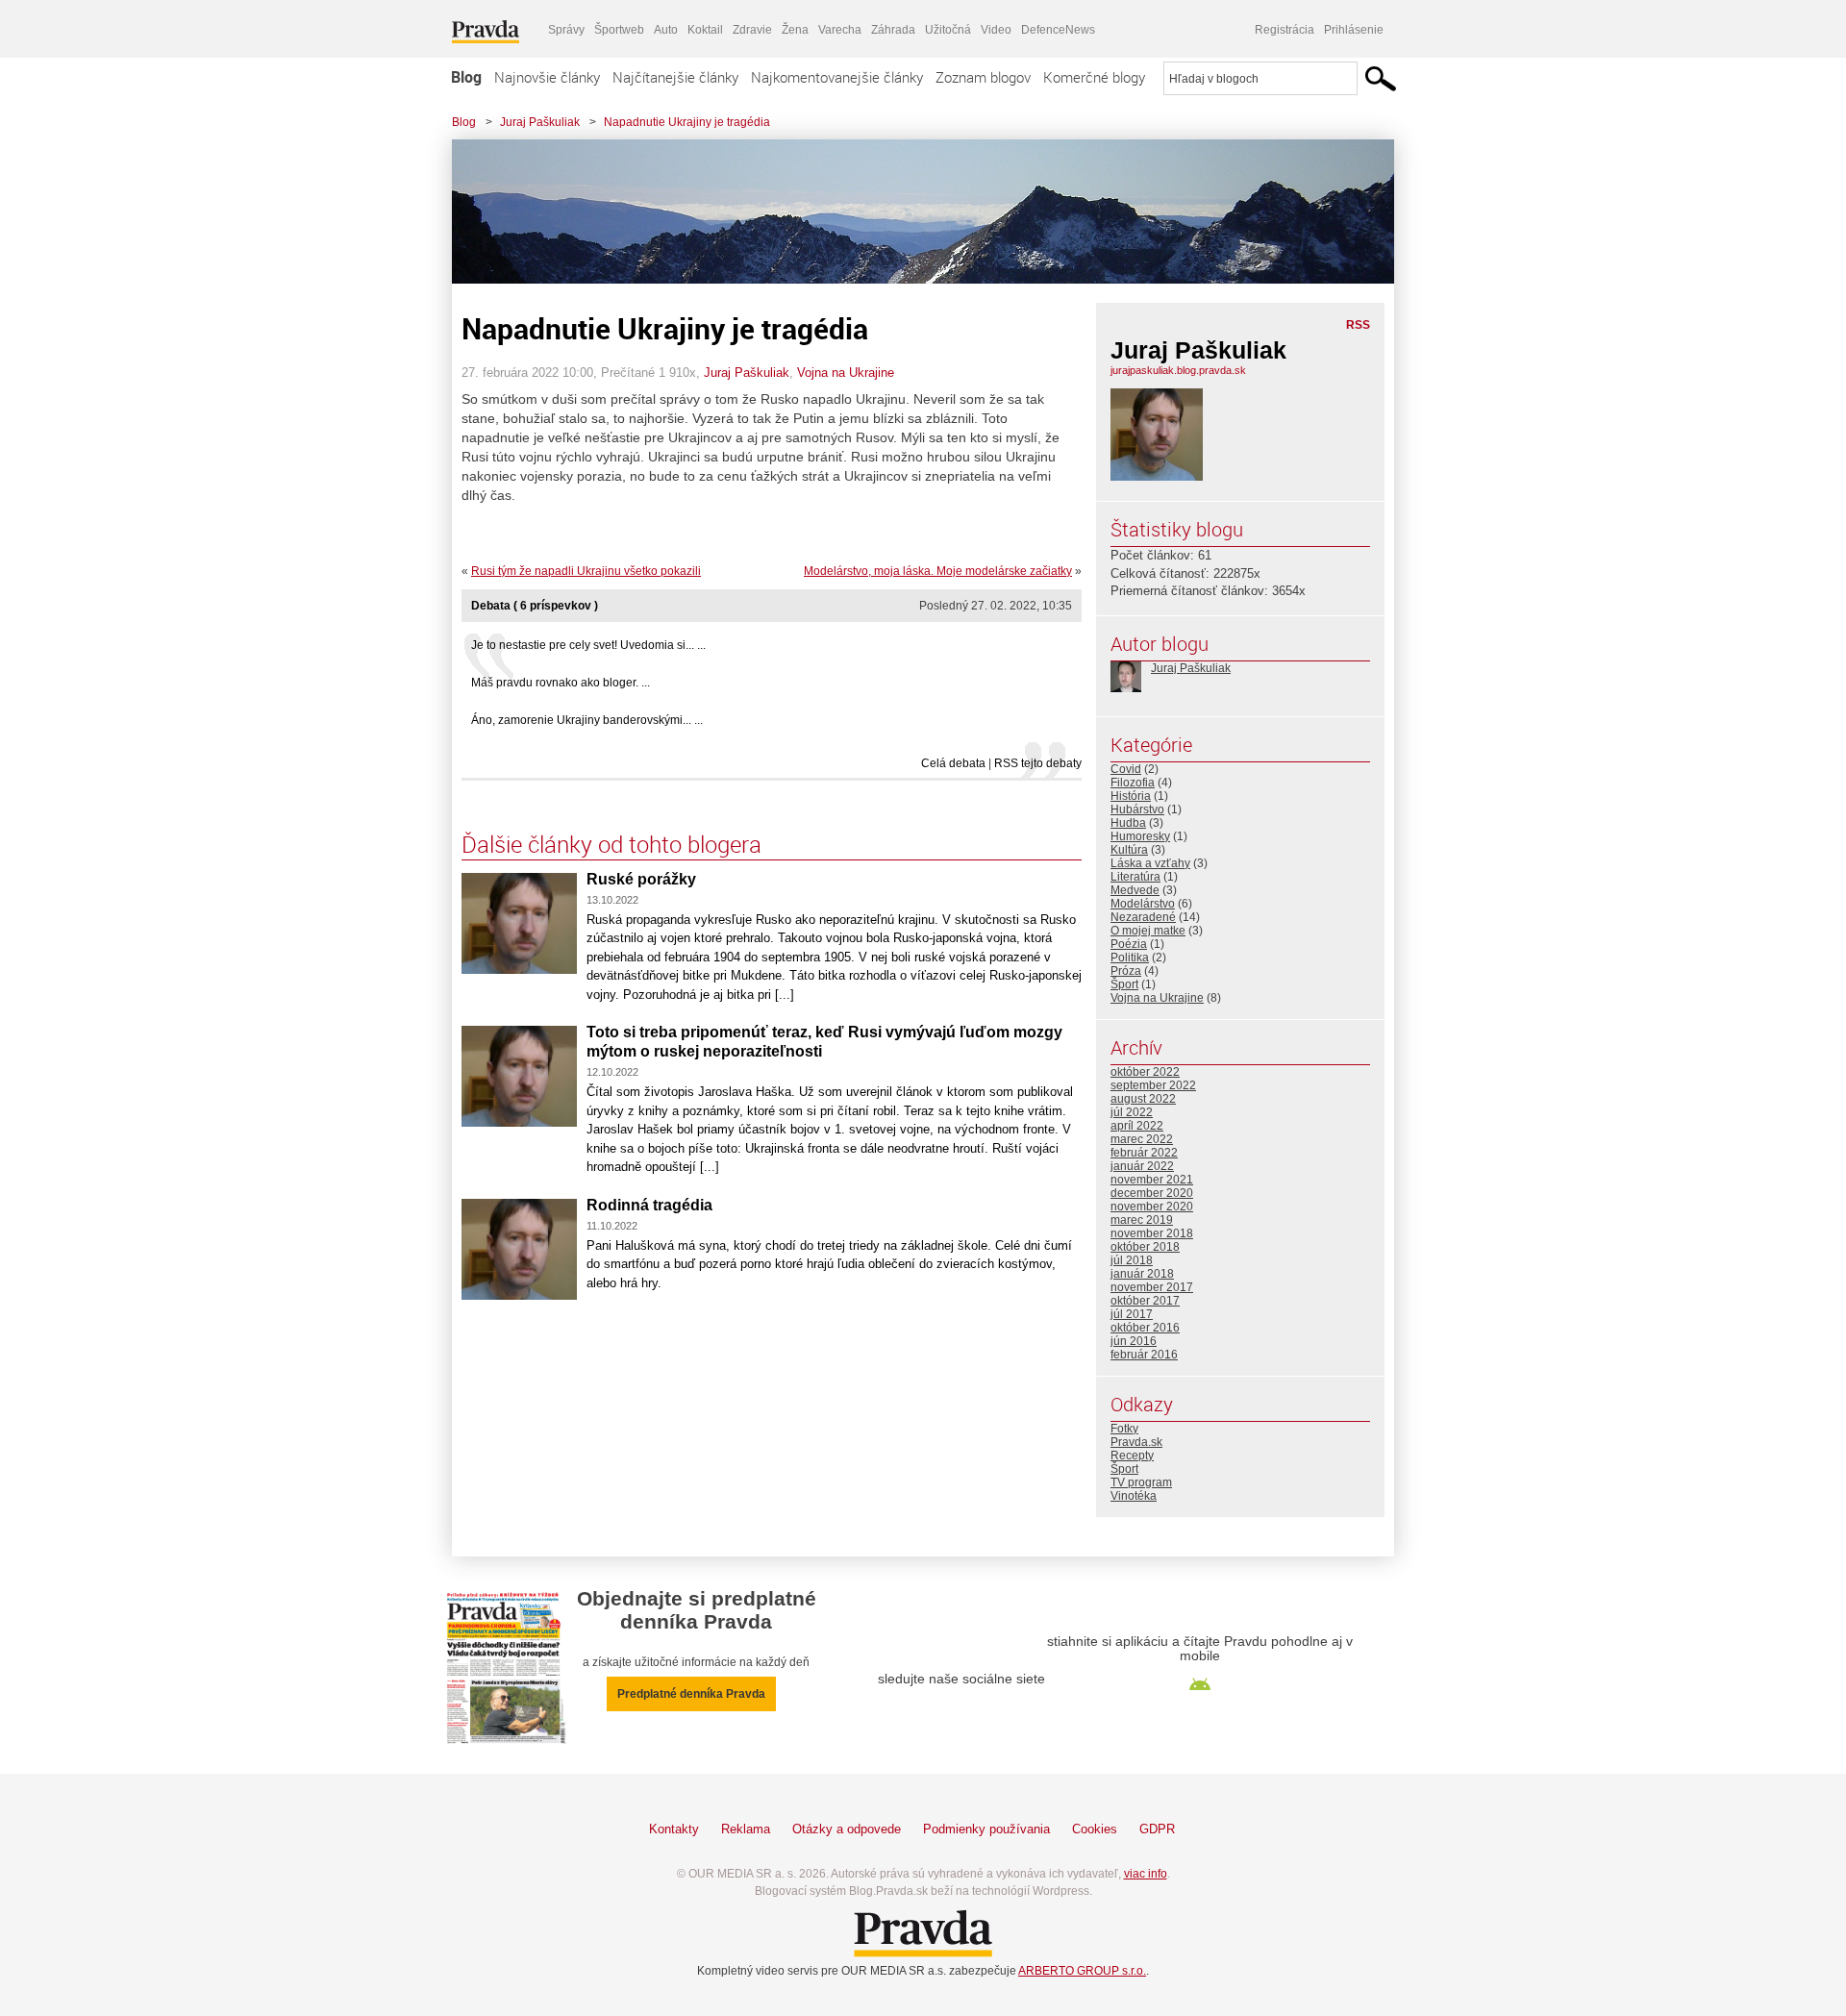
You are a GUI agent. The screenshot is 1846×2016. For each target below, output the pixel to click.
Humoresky (1140, 836)
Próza (1126, 971)
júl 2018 (1132, 1260)
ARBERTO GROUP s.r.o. (1082, 1971)
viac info (1146, 1874)
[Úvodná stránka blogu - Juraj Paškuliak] (909, 212)
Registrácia (1285, 30)
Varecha (840, 30)
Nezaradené (1143, 917)
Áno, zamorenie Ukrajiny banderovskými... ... (587, 720)
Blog (466, 77)
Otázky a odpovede (847, 1829)
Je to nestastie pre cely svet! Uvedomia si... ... (588, 645)
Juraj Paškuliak (540, 122)
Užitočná (948, 30)
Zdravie (752, 30)
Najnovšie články (547, 77)
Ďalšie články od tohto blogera (611, 844)
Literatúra (1135, 877)
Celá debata (953, 763)
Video (996, 30)
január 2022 (1142, 1166)
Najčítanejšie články (675, 77)
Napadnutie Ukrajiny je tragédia (687, 122)
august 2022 (1143, 1099)
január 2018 (1142, 1274)
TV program (1141, 1482)
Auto (666, 30)
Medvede (1135, 890)
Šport (1124, 984)
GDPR (1157, 1829)
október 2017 (1145, 1301)
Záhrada (893, 30)
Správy (566, 30)
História (1131, 796)
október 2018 (1145, 1247)
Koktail (705, 30)
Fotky (1124, 1429)
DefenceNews (1058, 30)
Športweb (619, 30)
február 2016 (1144, 1355)
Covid (1126, 769)
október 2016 (1145, 1328)
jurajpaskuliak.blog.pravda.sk (1178, 370)
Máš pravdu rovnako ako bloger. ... (561, 683)
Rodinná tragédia (649, 1205)
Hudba (1128, 823)
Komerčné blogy (1094, 77)
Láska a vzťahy (1150, 863)
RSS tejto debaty (1038, 763)
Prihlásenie (1354, 30)
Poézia (1129, 944)
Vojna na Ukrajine (846, 373)
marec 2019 (1142, 1220)
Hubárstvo (1137, 809)
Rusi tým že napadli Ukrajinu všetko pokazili (586, 571)
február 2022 (1144, 1153)
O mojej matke (1148, 931)
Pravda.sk (1136, 1442)
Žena (795, 30)
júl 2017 (1132, 1314)
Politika (1130, 958)
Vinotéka (1134, 1496)
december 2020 (1152, 1193)
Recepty (1132, 1456)
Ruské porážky (641, 879)
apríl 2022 (1137, 1126)
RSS (1358, 325)
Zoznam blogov (983, 77)
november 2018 (1152, 1233)
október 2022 (1145, 1072)
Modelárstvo (1143, 904)
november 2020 (1152, 1207)
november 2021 (1152, 1180)
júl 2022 (1132, 1112)
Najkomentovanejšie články (837, 77)
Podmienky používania (986, 1829)
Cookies (1095, 1829)
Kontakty (674, 1829)
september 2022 (1153, 1085)
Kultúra (1129, 850)
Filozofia (1133, 783)
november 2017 (1152, 1287)
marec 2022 (1142, 1139)
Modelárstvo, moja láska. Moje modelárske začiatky (938, 571)
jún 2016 (1134, 1341)
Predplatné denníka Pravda (691, 1694)
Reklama (746, 1829)
